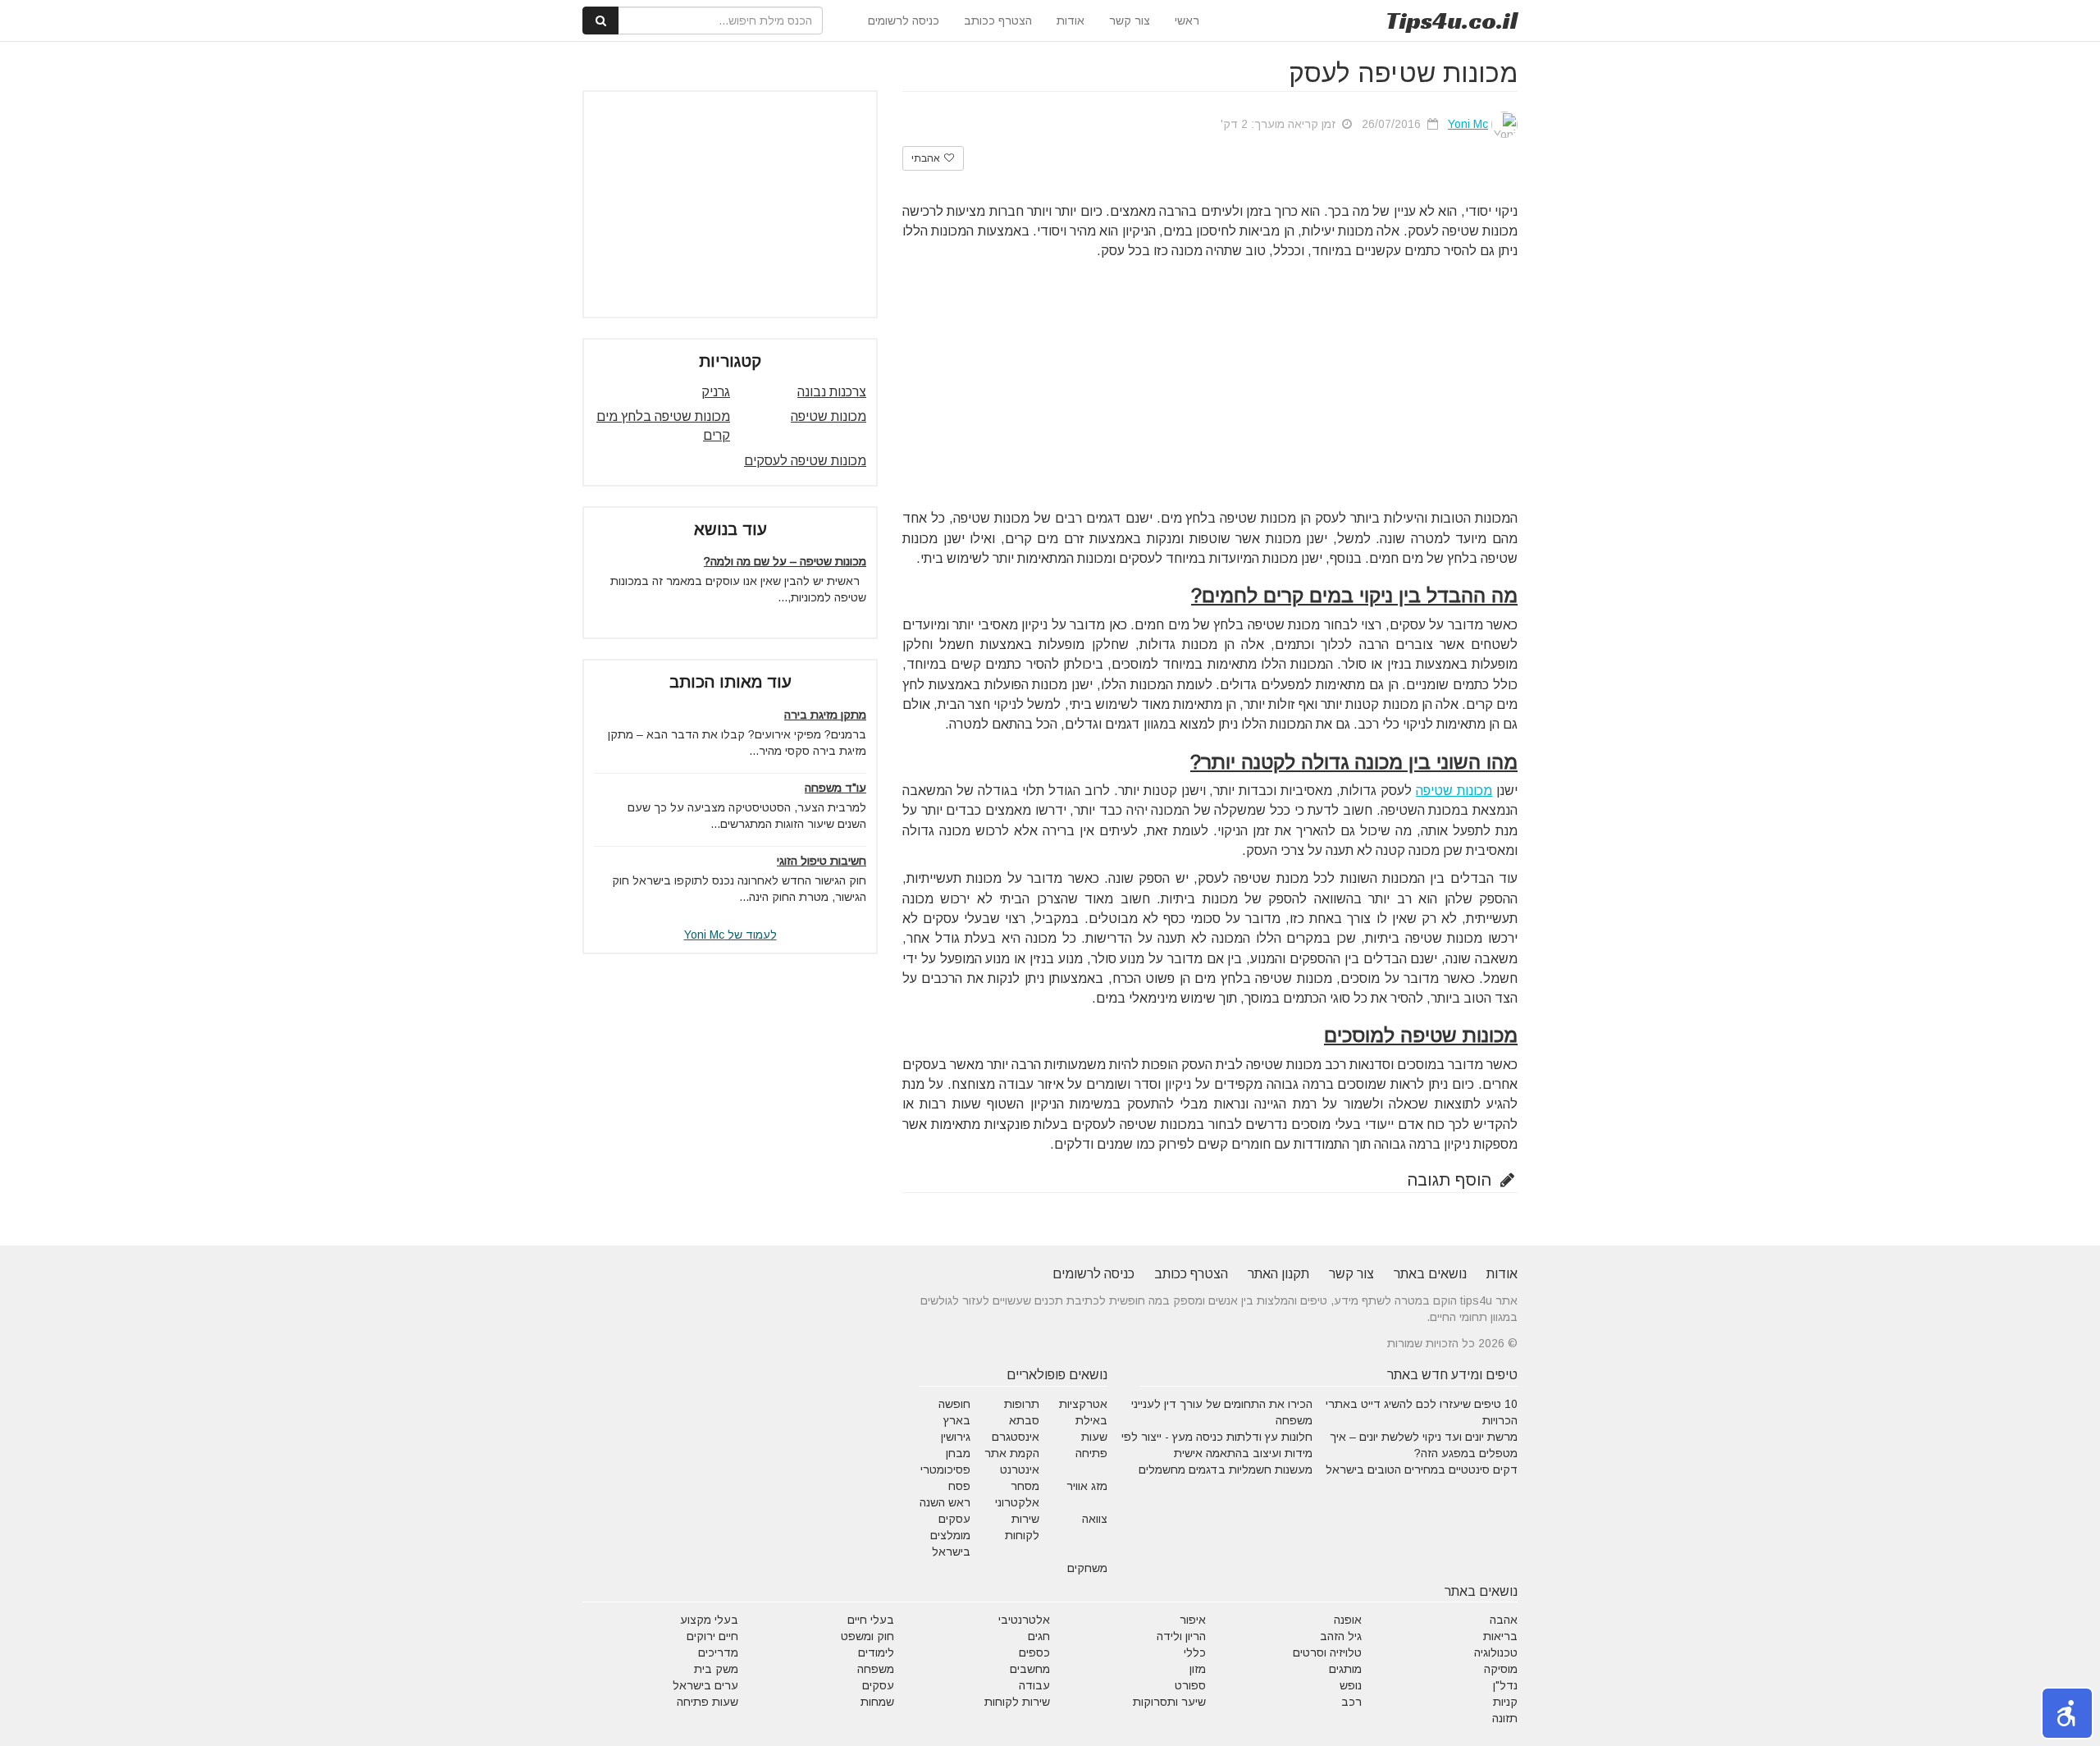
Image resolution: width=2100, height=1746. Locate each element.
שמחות (877, 1702)
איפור (1193, 1620)
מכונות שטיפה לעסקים (805, 461)
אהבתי (927, 158)
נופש (1351, 1685)
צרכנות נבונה (832, 392)
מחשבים (1030, 1669)
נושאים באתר (1430, 1274)
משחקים (1087, 1568)
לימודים (876, 1652)
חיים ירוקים (712, 1636)
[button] (2067, 1713)
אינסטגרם (1016, 1437)
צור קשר (1130, 21)
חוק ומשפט (867, 1636)
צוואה (1095, 1519)
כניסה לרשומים (904, 21)
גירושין (956, 1437)
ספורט (1190, 1685)
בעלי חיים (871, 1620)
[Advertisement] (1210, 384)
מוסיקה (1501, 1669)
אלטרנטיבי (1024, 1620)
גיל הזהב (1341, 1636)
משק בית (716, 1669)
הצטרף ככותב (998, 21)
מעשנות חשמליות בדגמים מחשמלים (1226, 1469)
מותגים (1345, 1669)
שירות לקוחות (1017, 1702)
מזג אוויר (1087, 1486)
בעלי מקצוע (709, 1620)
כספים (1034, 1652)
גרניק (716, 392)
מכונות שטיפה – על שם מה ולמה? (785, 561)
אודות (1071, 21)
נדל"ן (1505, 1685)
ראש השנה (945, 1502)
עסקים (878, 1685)
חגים (1039, 1636)
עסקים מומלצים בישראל (950, 1535)
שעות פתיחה (708, 1702)
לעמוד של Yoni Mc (730, 935)
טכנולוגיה (1496, 1652)
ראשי (1187, 21)
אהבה (1504, 1620)
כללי (1195, 1652)
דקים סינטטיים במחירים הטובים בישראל (1422, 1469)
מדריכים (718, 1652)
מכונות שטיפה (1454, 791)
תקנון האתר (1278, 1274)
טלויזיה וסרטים (1327, 1652)
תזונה (1505, 1718)
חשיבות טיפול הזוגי (822, 861)
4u (1452, 21)
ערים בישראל (705, 1685)
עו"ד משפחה (835, 788)
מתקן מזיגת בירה (825, 715)
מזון (1198, 1669)
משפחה (876, 1669)
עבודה (1034, 1685)
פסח (959, 1486)
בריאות (1500, 1636)
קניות (1505, 1702)
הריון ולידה (1181, 1636)
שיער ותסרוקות (1169, 1702)
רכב (1351, 1702)
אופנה (1348, 1620)
